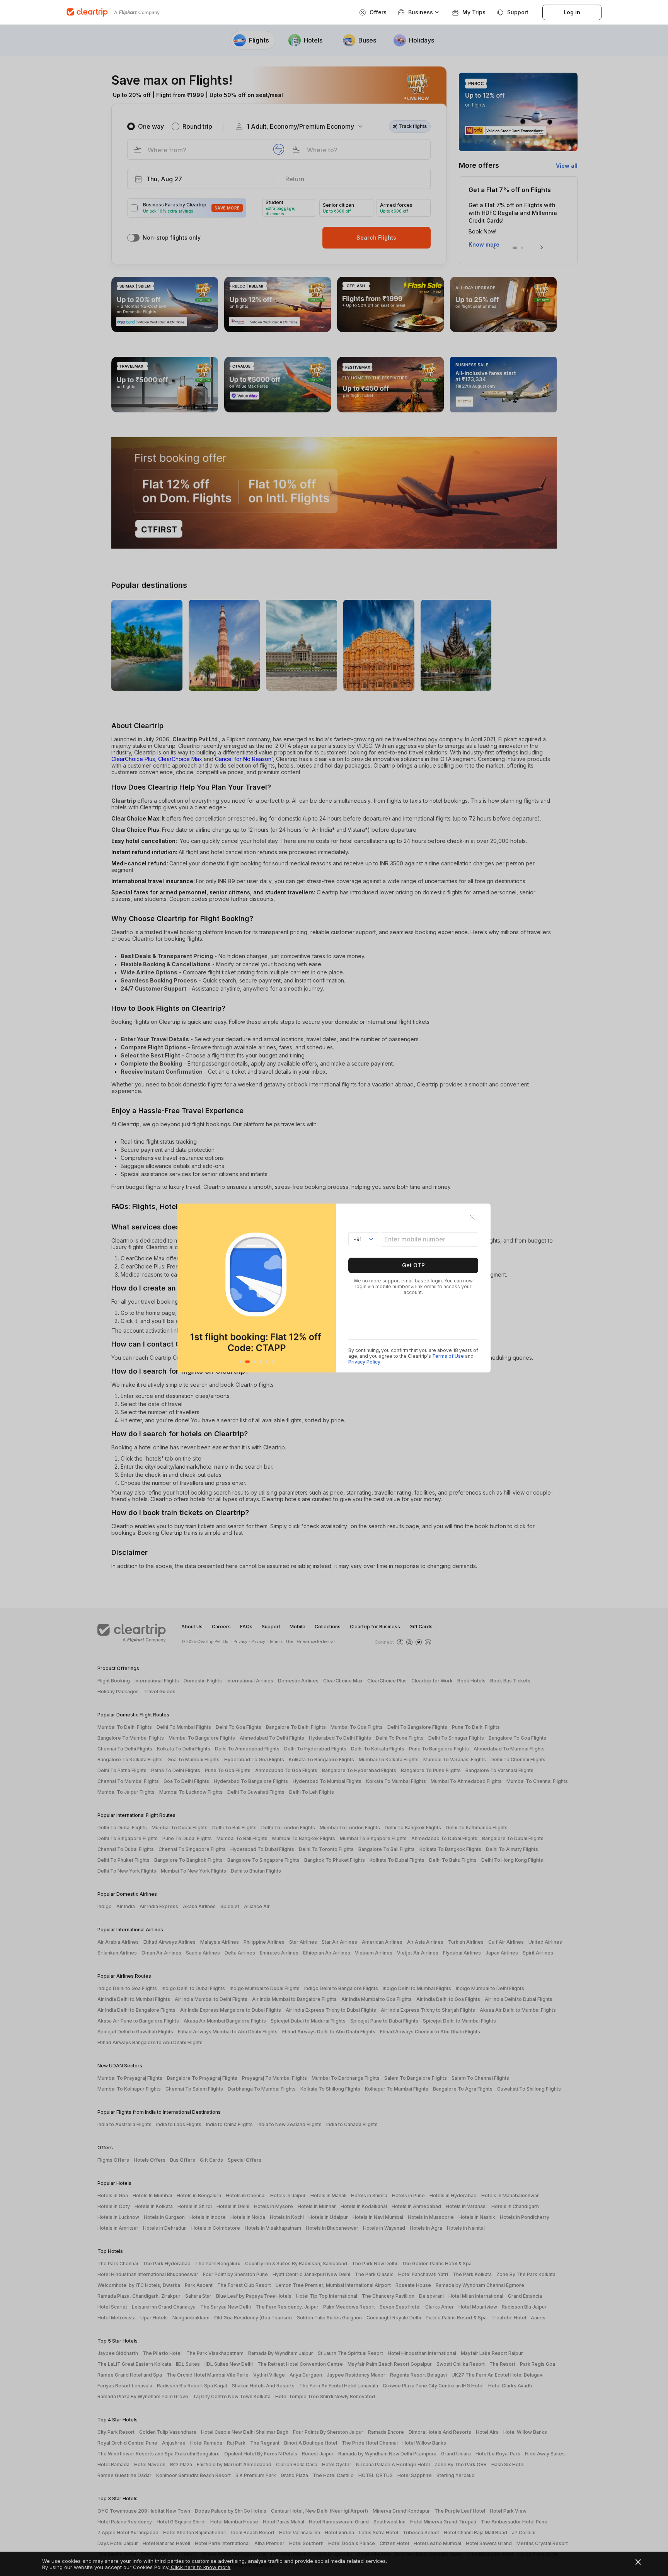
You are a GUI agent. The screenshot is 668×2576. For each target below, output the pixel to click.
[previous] (185, 1288)
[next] (328, 1288)
